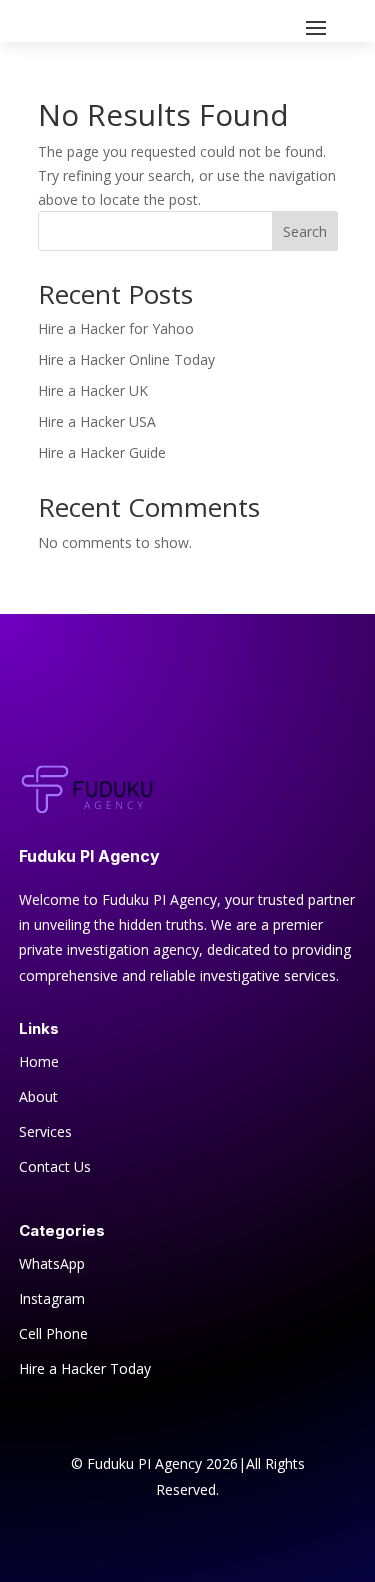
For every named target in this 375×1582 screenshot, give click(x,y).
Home (39, 1061)
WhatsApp (52, 1263)
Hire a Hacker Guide (102, 452)
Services (45, 1131)
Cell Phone (53, 1333)
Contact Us (55, 1166)
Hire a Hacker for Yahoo (116, 328)
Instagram (52, 1298)
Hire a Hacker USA (97, 421)
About (38, 1096)
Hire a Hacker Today (85, 1368)
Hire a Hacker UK (93, 390)
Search (305, 231)
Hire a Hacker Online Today (126, 359)
